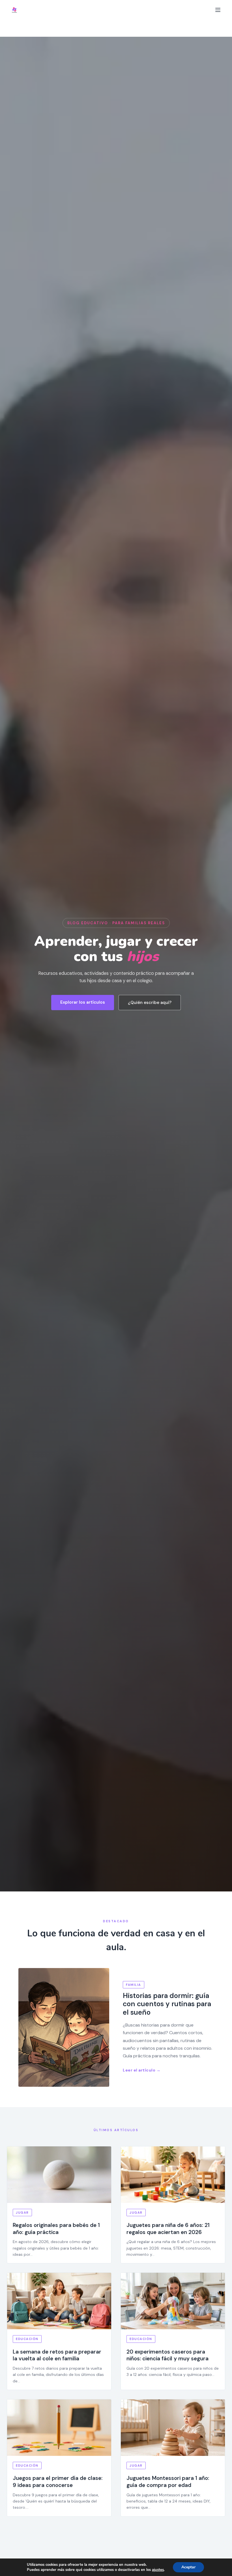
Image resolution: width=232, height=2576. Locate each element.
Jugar (22, 2213)
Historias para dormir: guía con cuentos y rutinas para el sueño (167, 2004)
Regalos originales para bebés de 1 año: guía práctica (56, 2229)
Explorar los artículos (83, 1002)
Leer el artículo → (142, 2070)
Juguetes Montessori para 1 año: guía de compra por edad (168, 2482)
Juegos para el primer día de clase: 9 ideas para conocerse (58, 2482)
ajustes (158, 2570)
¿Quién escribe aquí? (150, 1003)
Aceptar (188, 2567)
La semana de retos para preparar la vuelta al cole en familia (57, 2355)
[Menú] (218, 10)
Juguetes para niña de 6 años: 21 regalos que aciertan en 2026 (168, 2229)
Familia (134, 1985)
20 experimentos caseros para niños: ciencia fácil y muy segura (167, 2355)
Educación (27, 2339)
